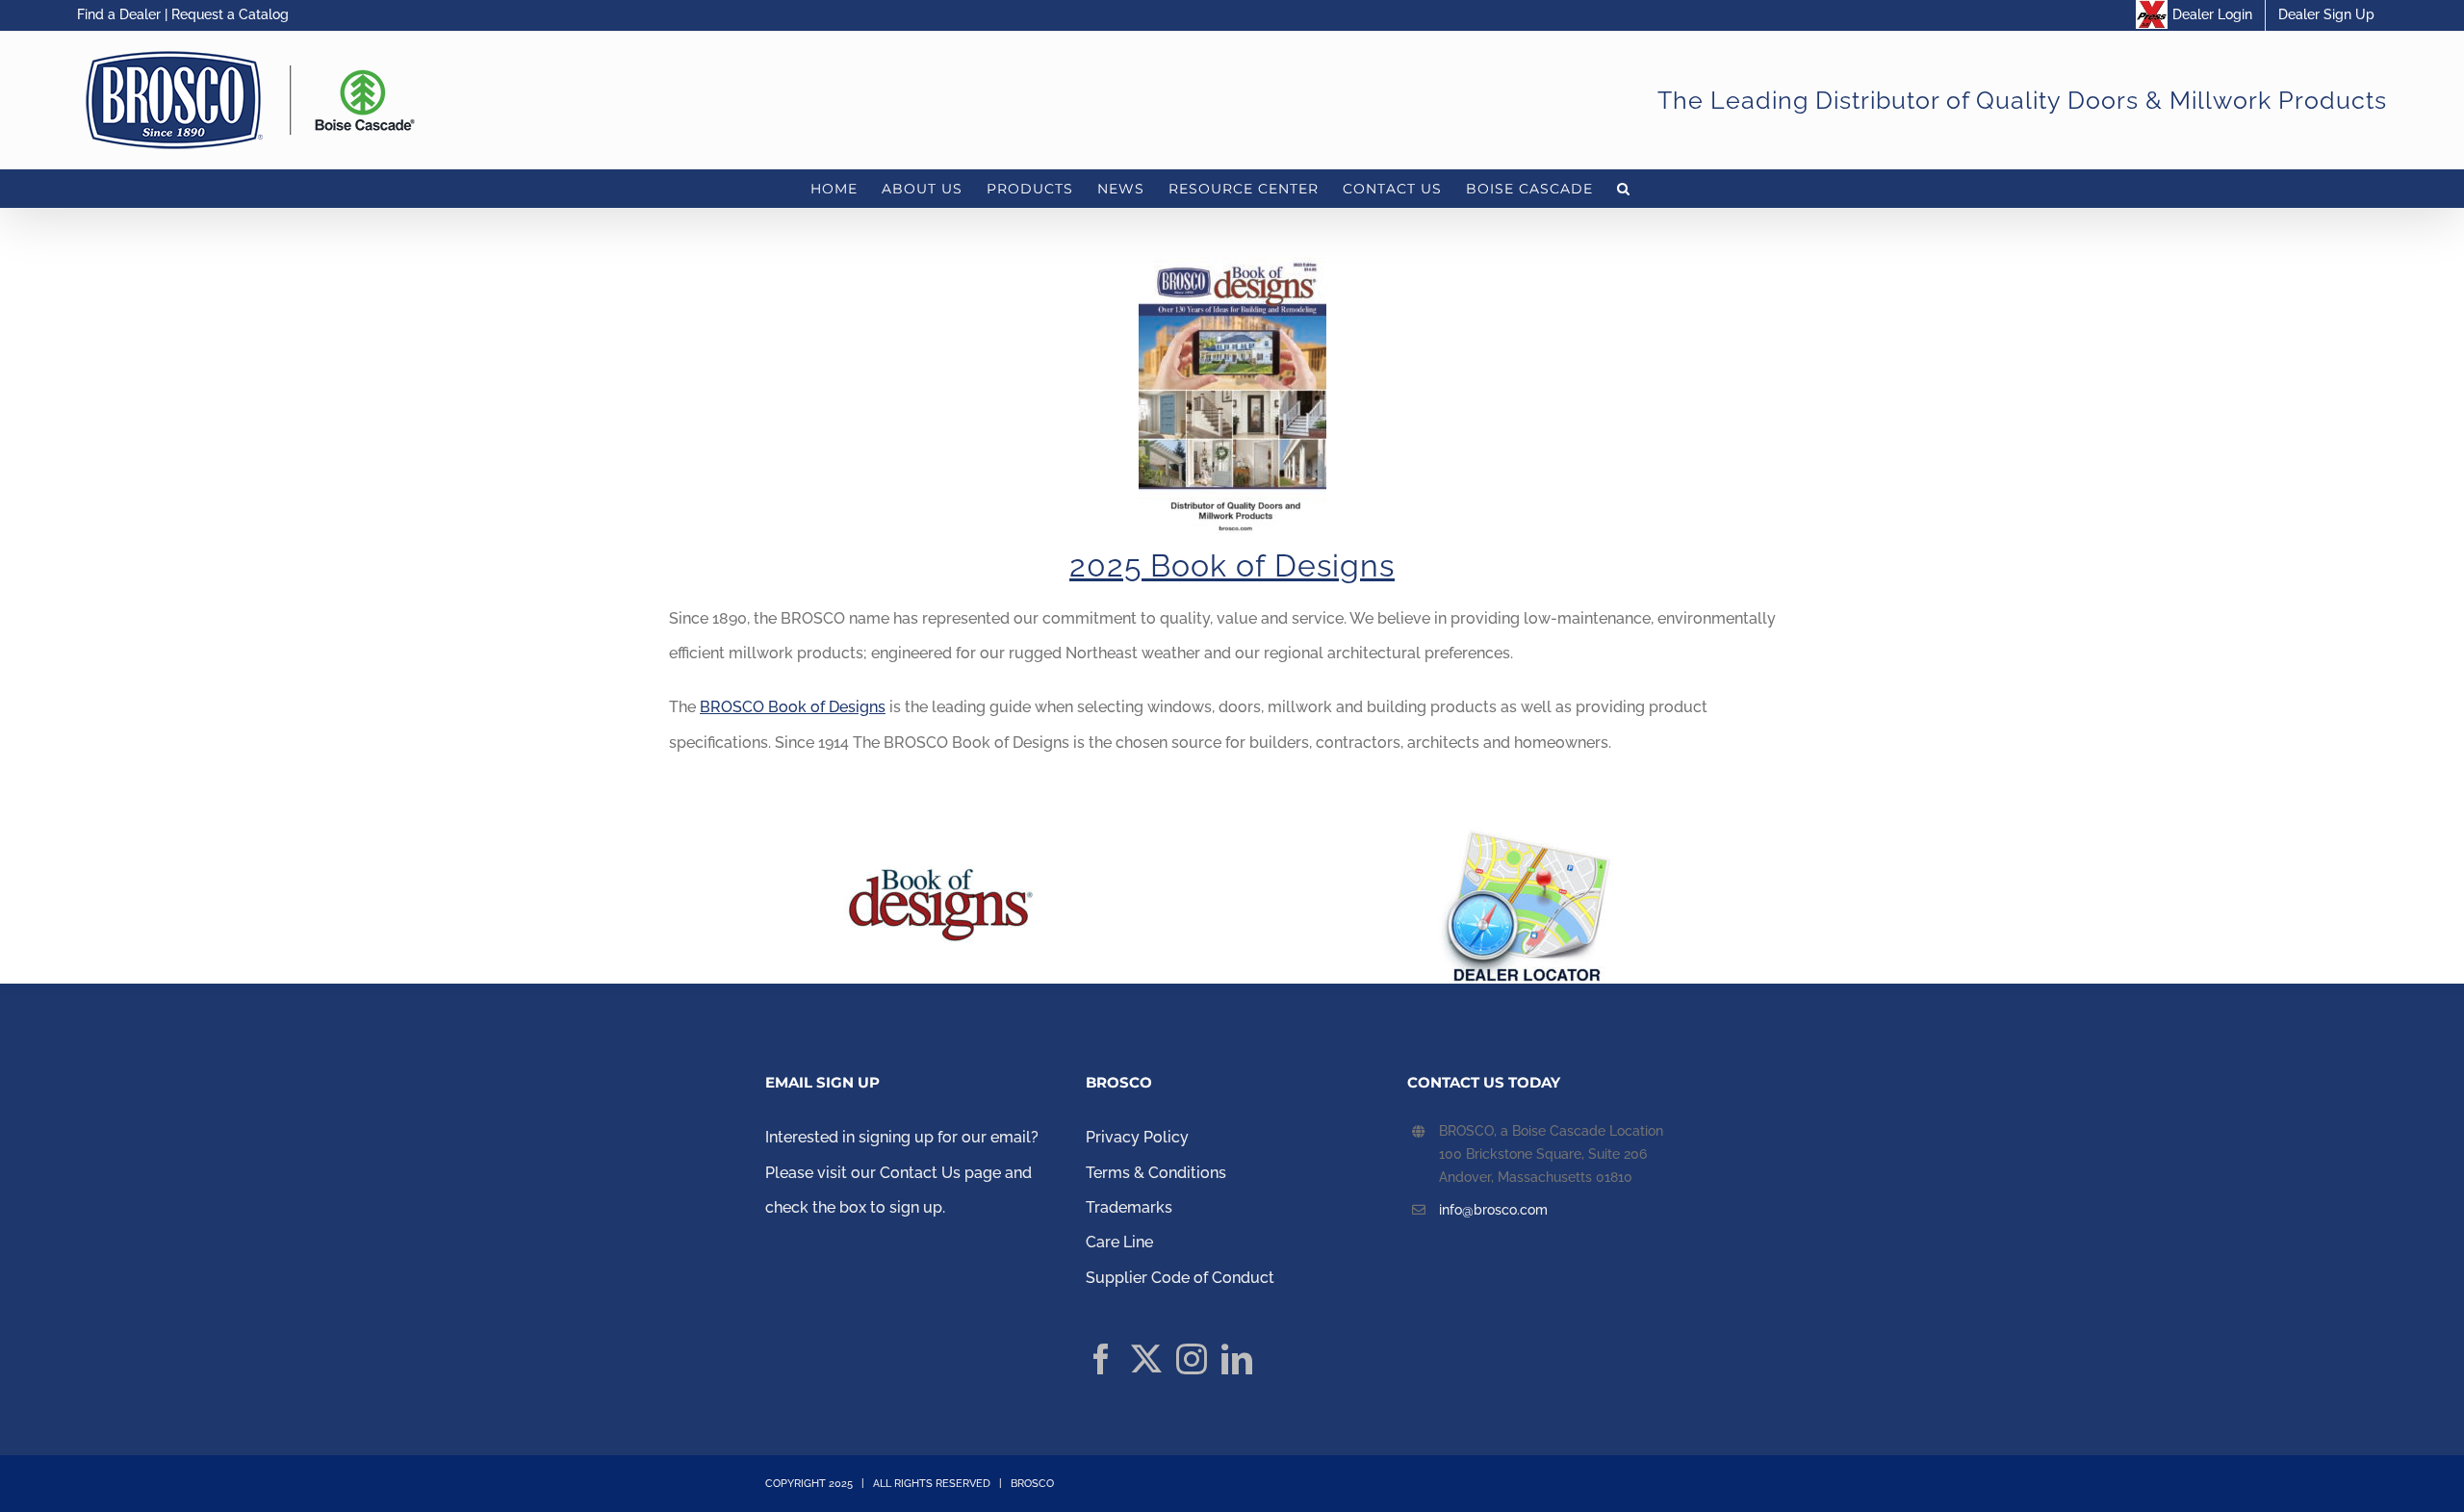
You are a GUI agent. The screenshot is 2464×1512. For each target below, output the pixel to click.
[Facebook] (1101, 1359)
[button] (1624, 189)
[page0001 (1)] (1232, 264)
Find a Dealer (119, 14)
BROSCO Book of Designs (793, 707)
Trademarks (1129, 1207)
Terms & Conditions (1156, 1173)
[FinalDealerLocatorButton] (1525, 835)
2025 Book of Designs (1232, 565)
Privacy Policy (1137, 1137)
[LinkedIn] (1237, 1359)
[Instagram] (1192, 1359)
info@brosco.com (1493, 1210)
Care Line (1119, 1242)
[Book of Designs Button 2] (939, 835)
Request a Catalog (230, 14)
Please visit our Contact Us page (883, 1173)
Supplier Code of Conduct (1182, 1278)
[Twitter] (1146, 1359)
